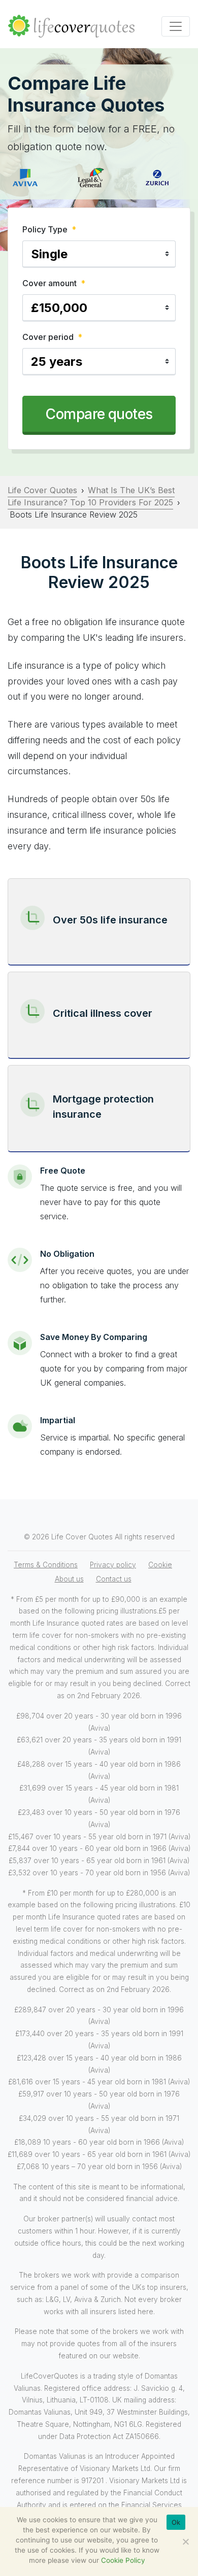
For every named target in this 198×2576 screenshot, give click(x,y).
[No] (185, 2541)
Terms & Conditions (46, 1565)
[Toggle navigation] (176, 26)
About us (69, 1579)
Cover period (52, 337)
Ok (176, 2522)
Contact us (114, 1579)
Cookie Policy (123, 2560)
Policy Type (49, 229)
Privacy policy (113, 1565)
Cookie (160, 1565)
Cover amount (54, 283)
